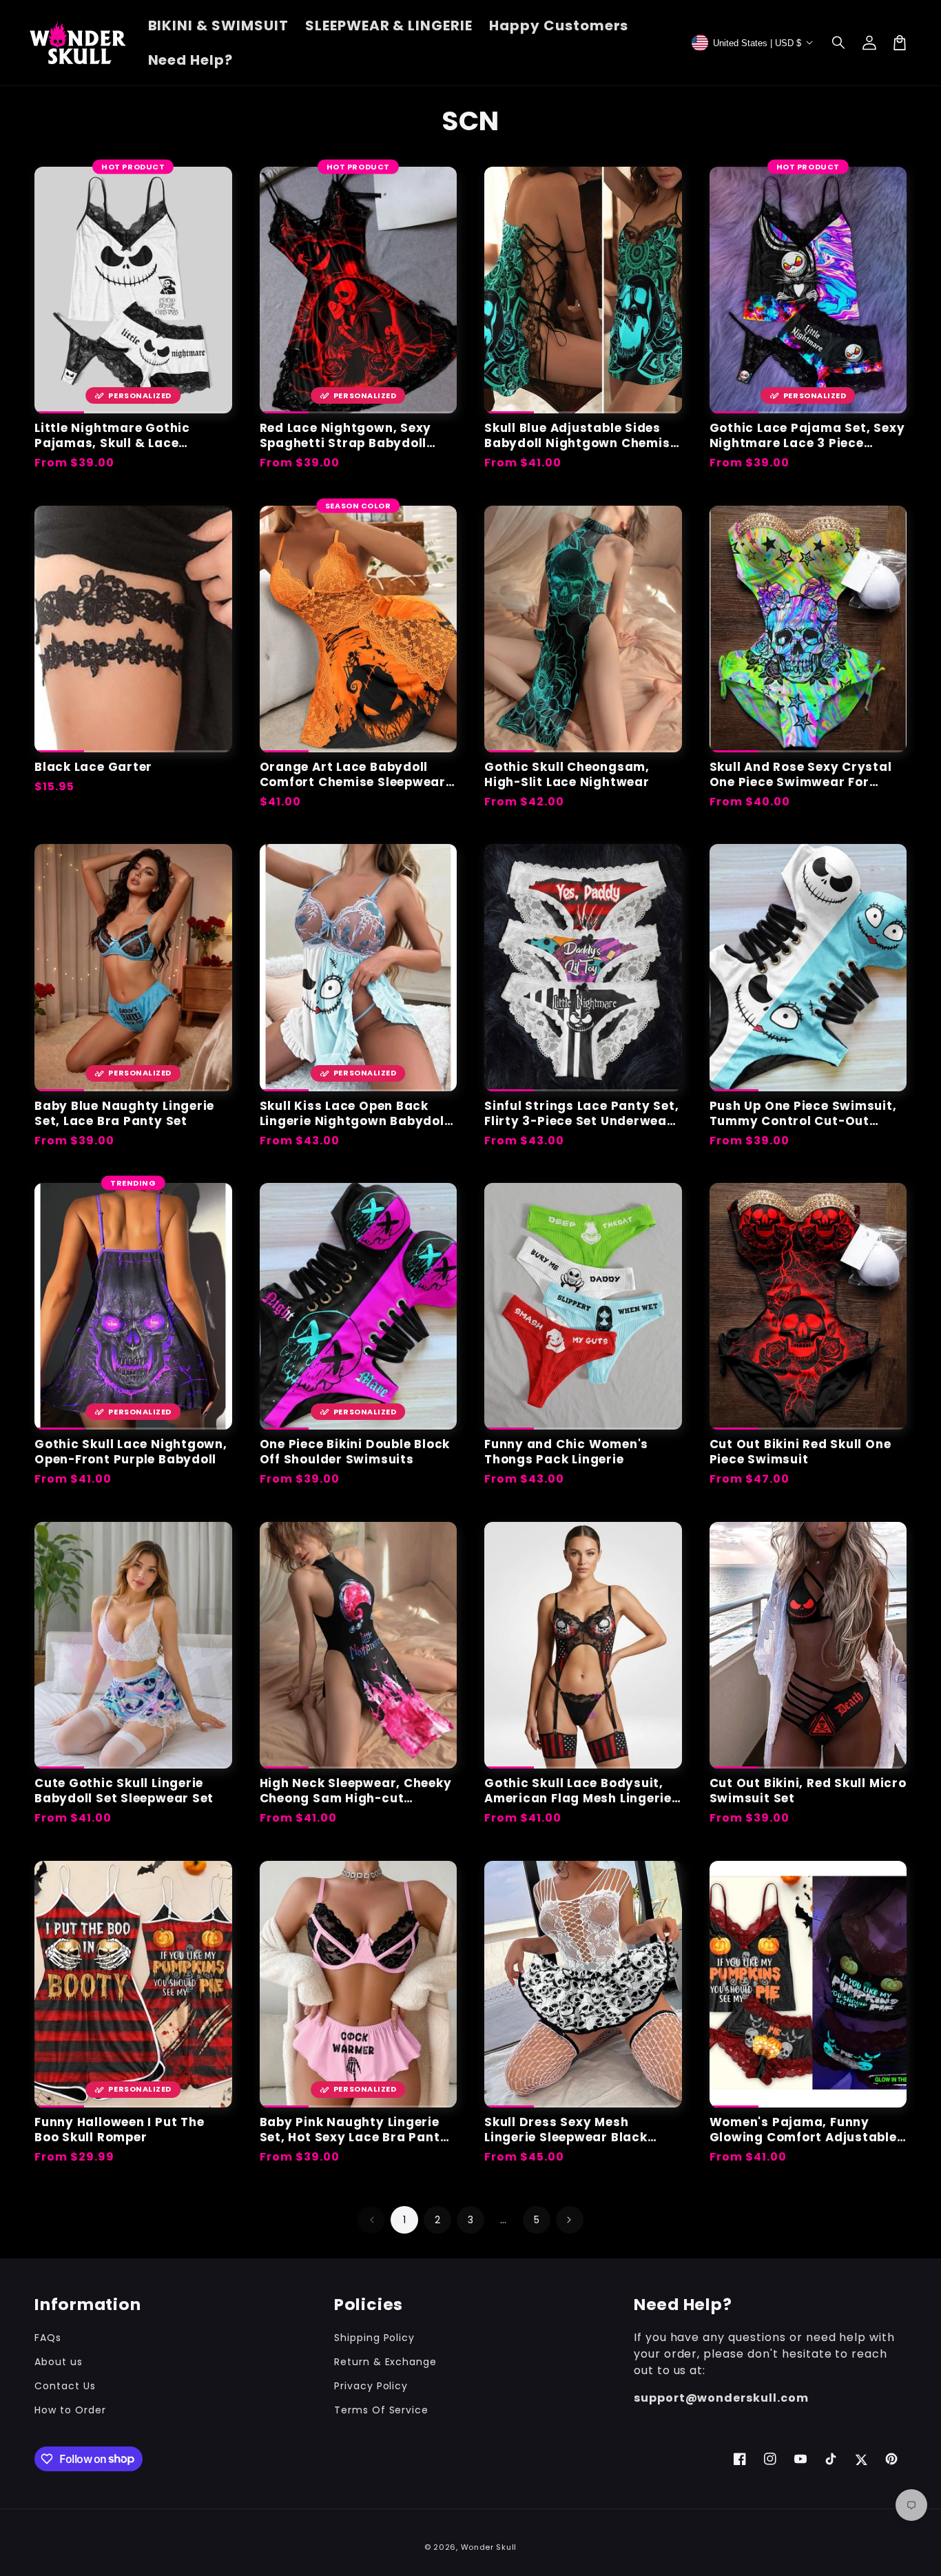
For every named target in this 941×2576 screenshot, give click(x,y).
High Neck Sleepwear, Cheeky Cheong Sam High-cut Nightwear (356, 1791)
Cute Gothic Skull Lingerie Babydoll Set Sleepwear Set (124, 1791)
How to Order (70, 2410)
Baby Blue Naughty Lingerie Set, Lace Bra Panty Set (124, 1113)
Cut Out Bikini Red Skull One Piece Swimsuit (800, 1452)
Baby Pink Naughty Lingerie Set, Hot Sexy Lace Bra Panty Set (354, 2130)
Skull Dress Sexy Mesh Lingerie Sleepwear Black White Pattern (566, 2130)
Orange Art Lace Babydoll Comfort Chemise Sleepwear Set (353, 774)
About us (59, 2362)
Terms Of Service (381, 2410)
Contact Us (65, 2386)
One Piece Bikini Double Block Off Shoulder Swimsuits (355, 1452)
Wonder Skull (489, 2547)
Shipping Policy (374, 2338)
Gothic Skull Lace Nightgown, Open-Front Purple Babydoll (131, 1452)
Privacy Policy (371, 2386)
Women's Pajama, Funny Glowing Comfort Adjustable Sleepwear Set (803, 2130)
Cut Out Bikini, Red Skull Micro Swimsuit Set (808, 1791)
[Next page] (570, 2220)
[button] (839, 43)
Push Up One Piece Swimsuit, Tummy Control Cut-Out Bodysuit (803, 1113)
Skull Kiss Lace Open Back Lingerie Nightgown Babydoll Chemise (354, 1113)
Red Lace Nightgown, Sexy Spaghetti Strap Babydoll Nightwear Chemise (346, 435)
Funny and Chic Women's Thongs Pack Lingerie (566, 1452)
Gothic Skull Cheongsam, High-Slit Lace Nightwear (567, 774)
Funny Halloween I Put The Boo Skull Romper (120, 2130)
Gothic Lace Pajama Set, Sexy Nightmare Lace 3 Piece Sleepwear (807, 435)
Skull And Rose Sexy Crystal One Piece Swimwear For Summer (801, 774)
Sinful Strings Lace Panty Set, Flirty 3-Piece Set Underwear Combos (581, 1113)
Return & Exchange (385, 2362)
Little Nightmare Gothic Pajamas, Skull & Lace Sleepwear (112, 435)
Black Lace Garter (93, 767)
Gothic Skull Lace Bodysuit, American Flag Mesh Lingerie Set (578, 1791)
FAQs (48, 2338)
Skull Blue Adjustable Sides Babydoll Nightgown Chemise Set (581, 435)
